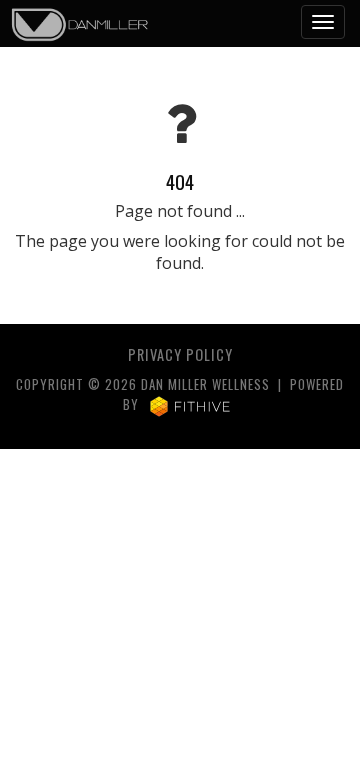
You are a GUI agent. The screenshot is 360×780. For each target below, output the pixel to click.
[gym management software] (190, 404)
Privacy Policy (180, 354)
